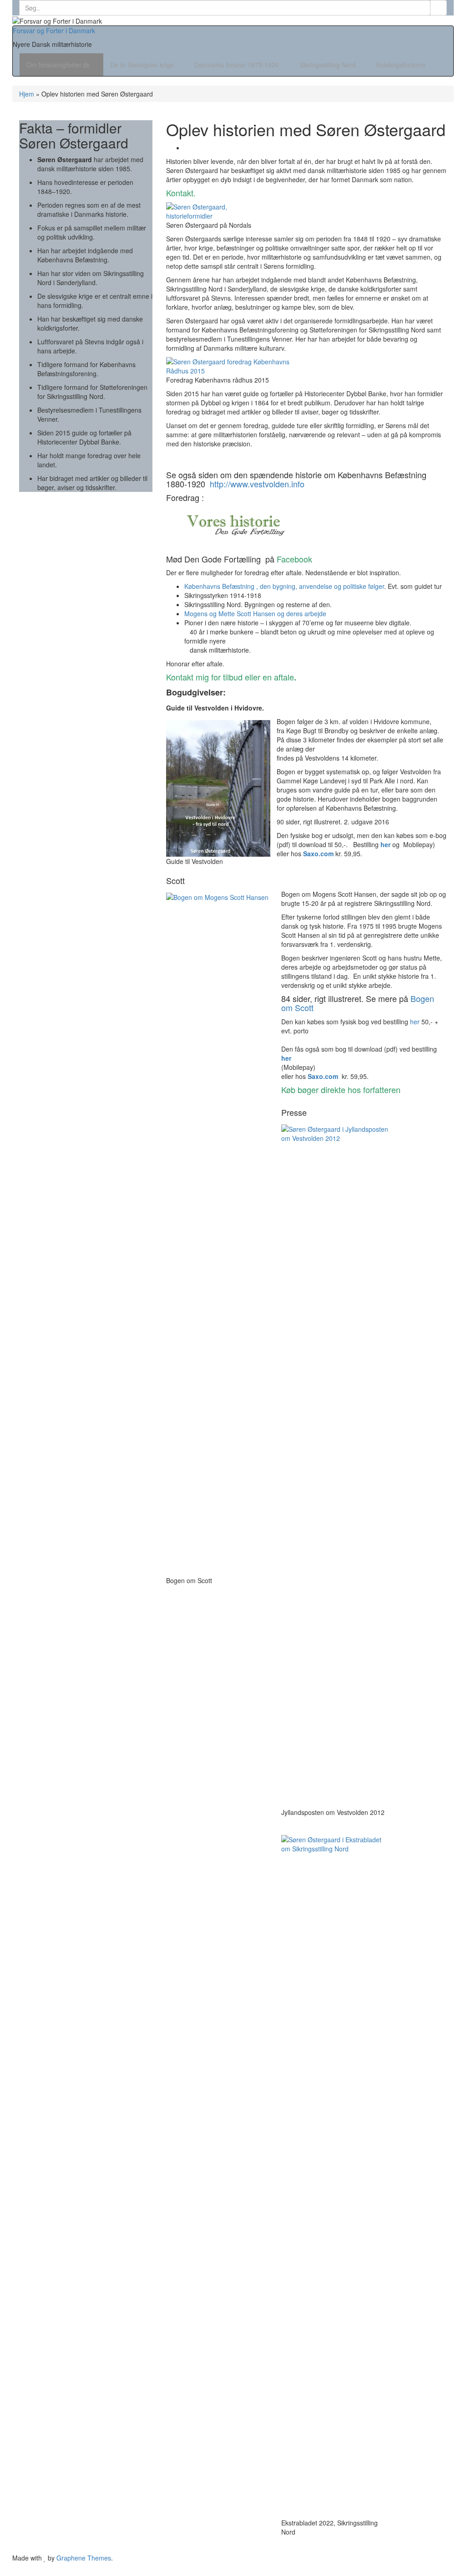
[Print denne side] (187, 148)
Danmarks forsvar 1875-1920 (238, 65)
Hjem (27, 94)
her (385, 844)
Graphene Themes (84, 2558)
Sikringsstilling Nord (329, 65)
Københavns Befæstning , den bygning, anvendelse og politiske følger (284, 586)
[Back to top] (3, 2571)
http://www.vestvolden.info (257, 484)
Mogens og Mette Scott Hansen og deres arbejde (255, 613)
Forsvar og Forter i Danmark (54, 31)
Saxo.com (318, 854)
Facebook (294, 559)
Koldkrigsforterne (402, 65)
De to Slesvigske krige (143, 65)
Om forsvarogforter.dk (59, 65)
